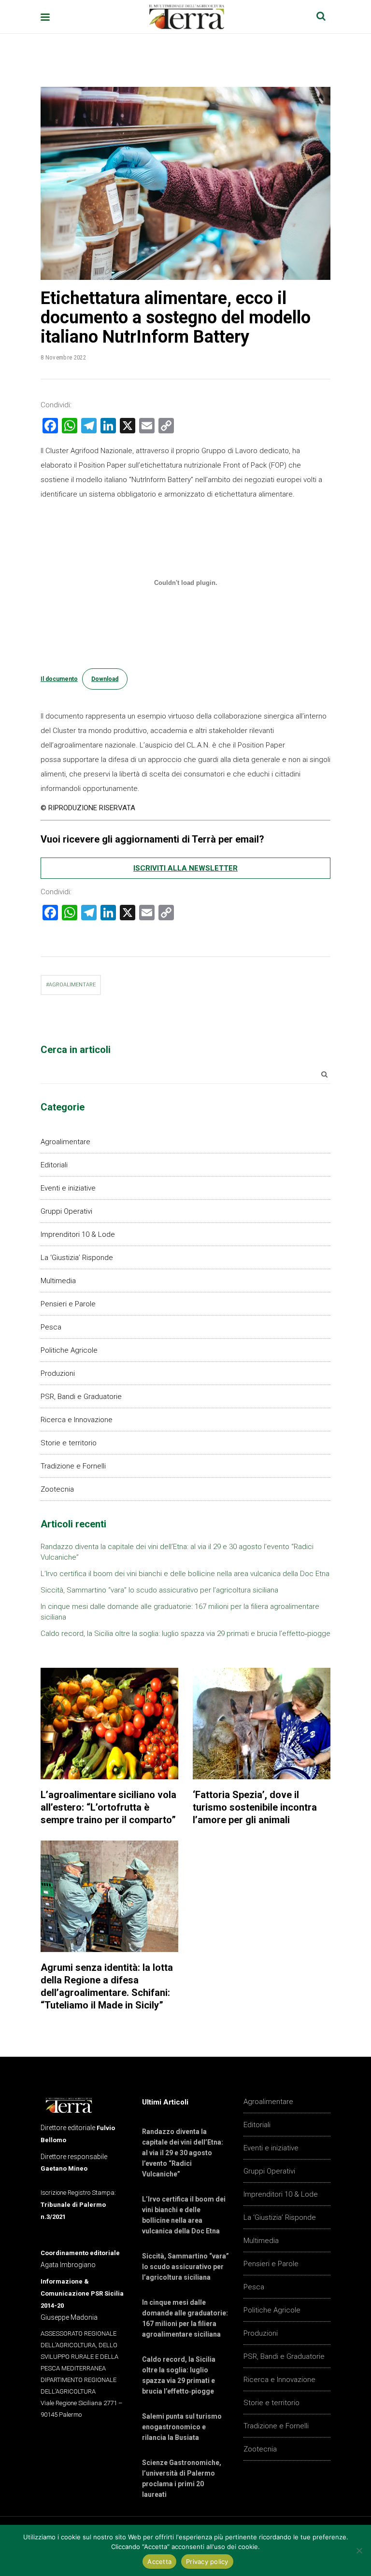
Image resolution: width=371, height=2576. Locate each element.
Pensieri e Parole (68, 1304)
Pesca (51, 1327)
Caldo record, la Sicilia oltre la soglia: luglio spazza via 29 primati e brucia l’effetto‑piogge (185, 1634)
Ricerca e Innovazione (77, 1420)
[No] (359, 2550)
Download (105, 679)
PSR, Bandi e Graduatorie (81, 1397)
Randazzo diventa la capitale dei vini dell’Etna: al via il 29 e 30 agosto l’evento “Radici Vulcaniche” (183, 2153)
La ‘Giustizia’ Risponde (77, 1258)
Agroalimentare (65, 1142)
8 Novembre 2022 (63, 357)
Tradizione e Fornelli (73, 1466)
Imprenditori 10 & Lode (78, 1234)
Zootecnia (57, 1489)
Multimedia (58, 1281)
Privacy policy (207, 2562)
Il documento (59, 679)
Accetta (159, 2562)
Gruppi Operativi (66, 1211)
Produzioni (58, 1373)
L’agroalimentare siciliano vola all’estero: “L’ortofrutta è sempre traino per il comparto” (108, 1807)
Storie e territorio (69, 1443)
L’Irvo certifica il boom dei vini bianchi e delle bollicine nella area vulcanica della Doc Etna (185, 1574)
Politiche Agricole (69, 1350)
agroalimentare (72, 985)
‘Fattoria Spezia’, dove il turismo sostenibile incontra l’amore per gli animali (255, 1807)
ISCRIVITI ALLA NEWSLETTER (185, 868)
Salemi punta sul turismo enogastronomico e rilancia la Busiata (182, 2427)
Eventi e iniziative (68, 1188)
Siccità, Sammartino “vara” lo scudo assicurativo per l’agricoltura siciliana (159, 1590)
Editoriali (54, 1165)
